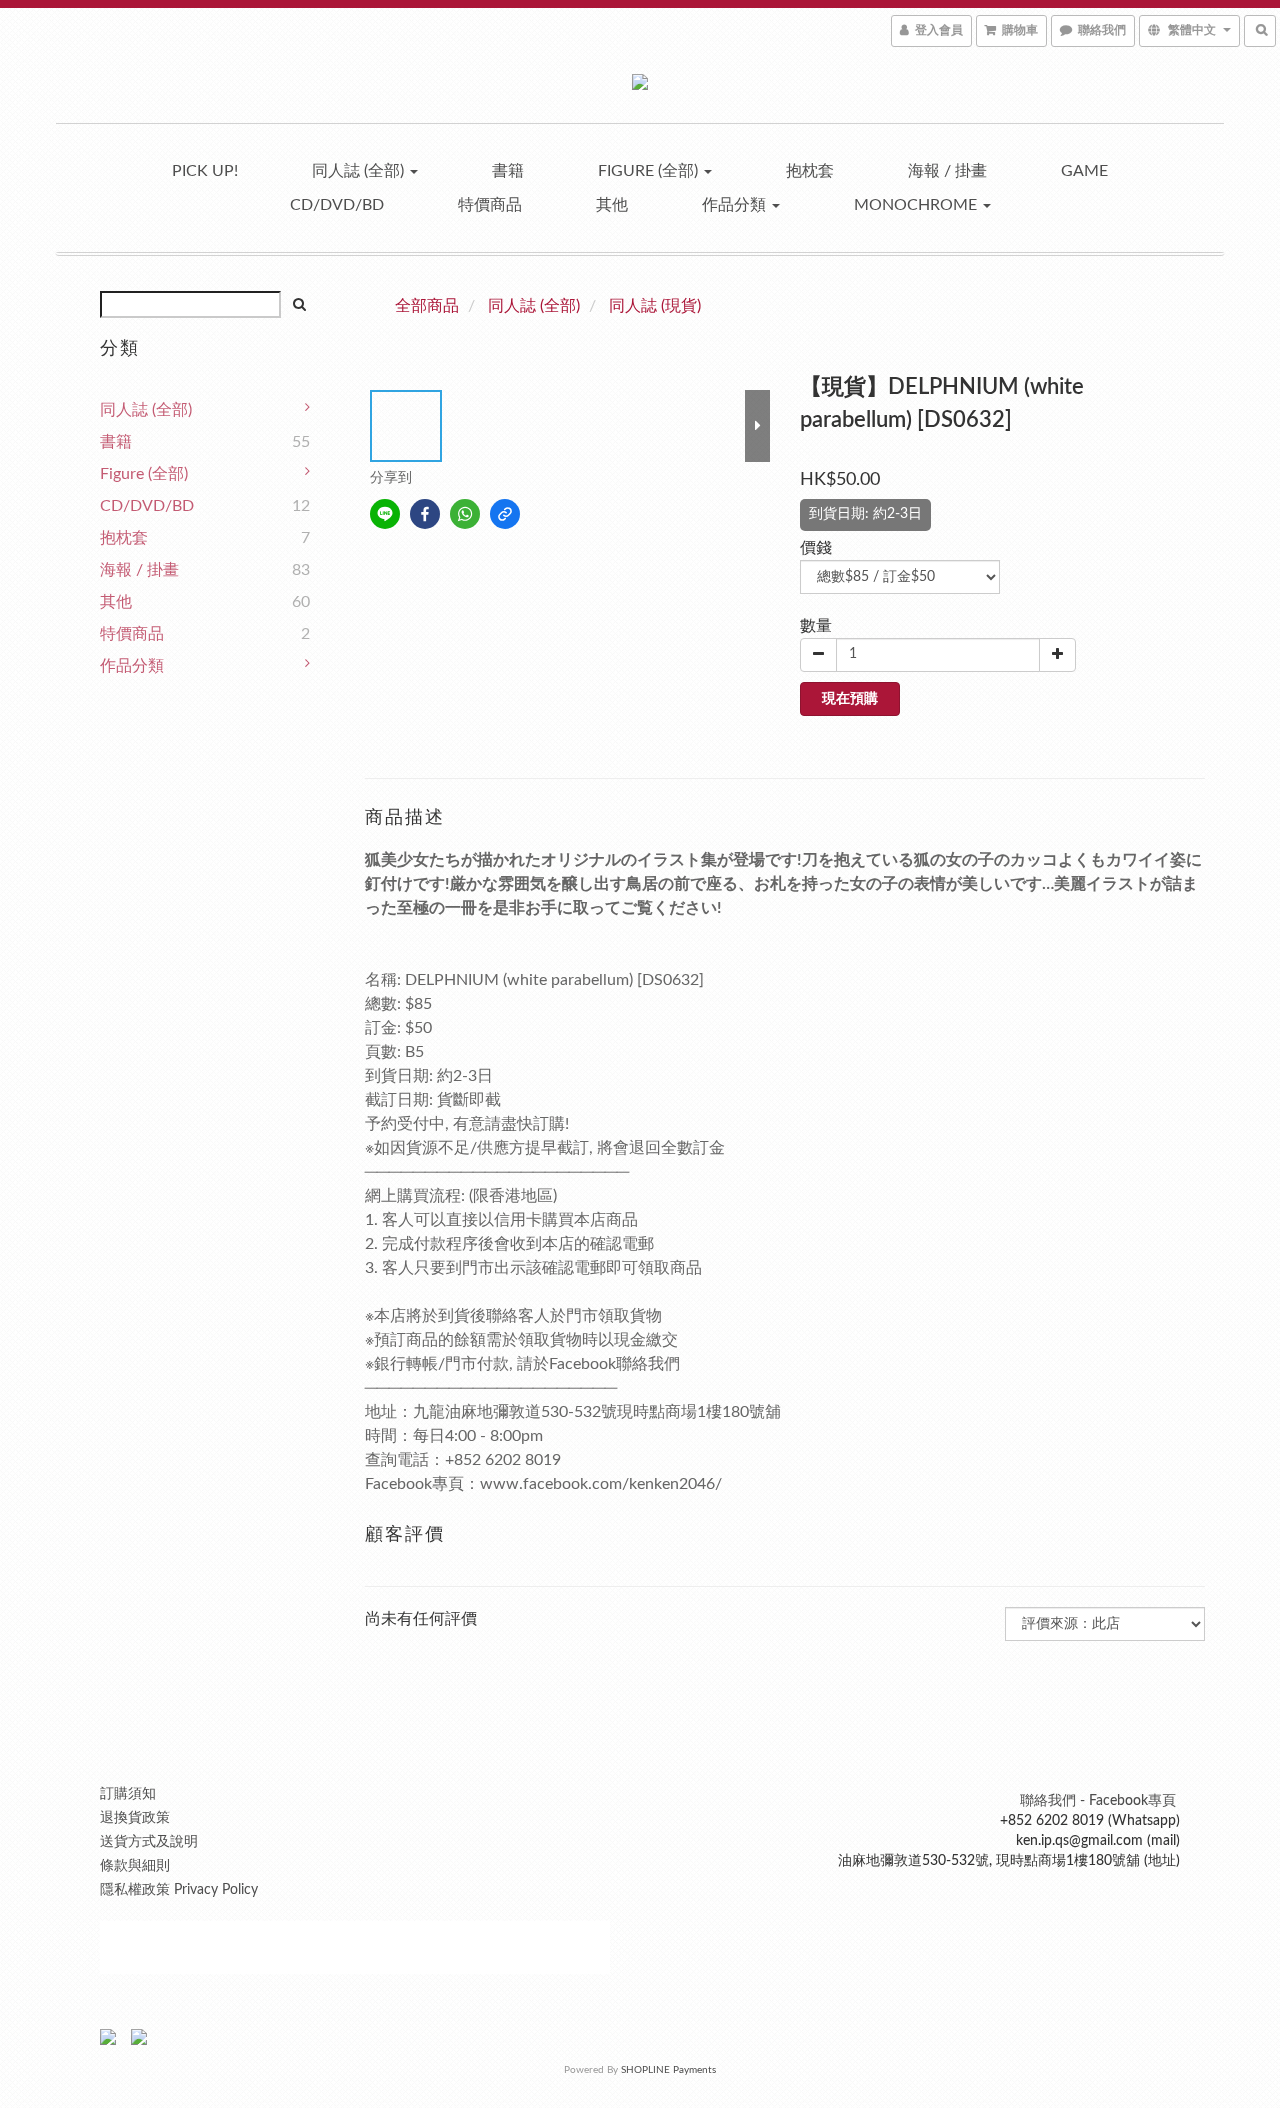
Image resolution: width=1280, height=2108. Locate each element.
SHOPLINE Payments (668, 2070)
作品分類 (736, 205)
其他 (612, 205)
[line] (385, 514)
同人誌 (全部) (360, 171)
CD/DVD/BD (337, 205)
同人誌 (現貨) (655, 306)
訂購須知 (128, 1794)
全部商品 (427, 306)
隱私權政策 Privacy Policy (179, 1890)
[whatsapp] (465, 514)
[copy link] (505, 514)
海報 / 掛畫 (947, 171)
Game (1084, 171)
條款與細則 (135, 1866)
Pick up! (205, 171)
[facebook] (425, 514)
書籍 (508, 171)
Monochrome (917, 205)
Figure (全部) (650, 171)
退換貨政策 (135, 1818)
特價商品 (490, 205)
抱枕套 (810, 171)
